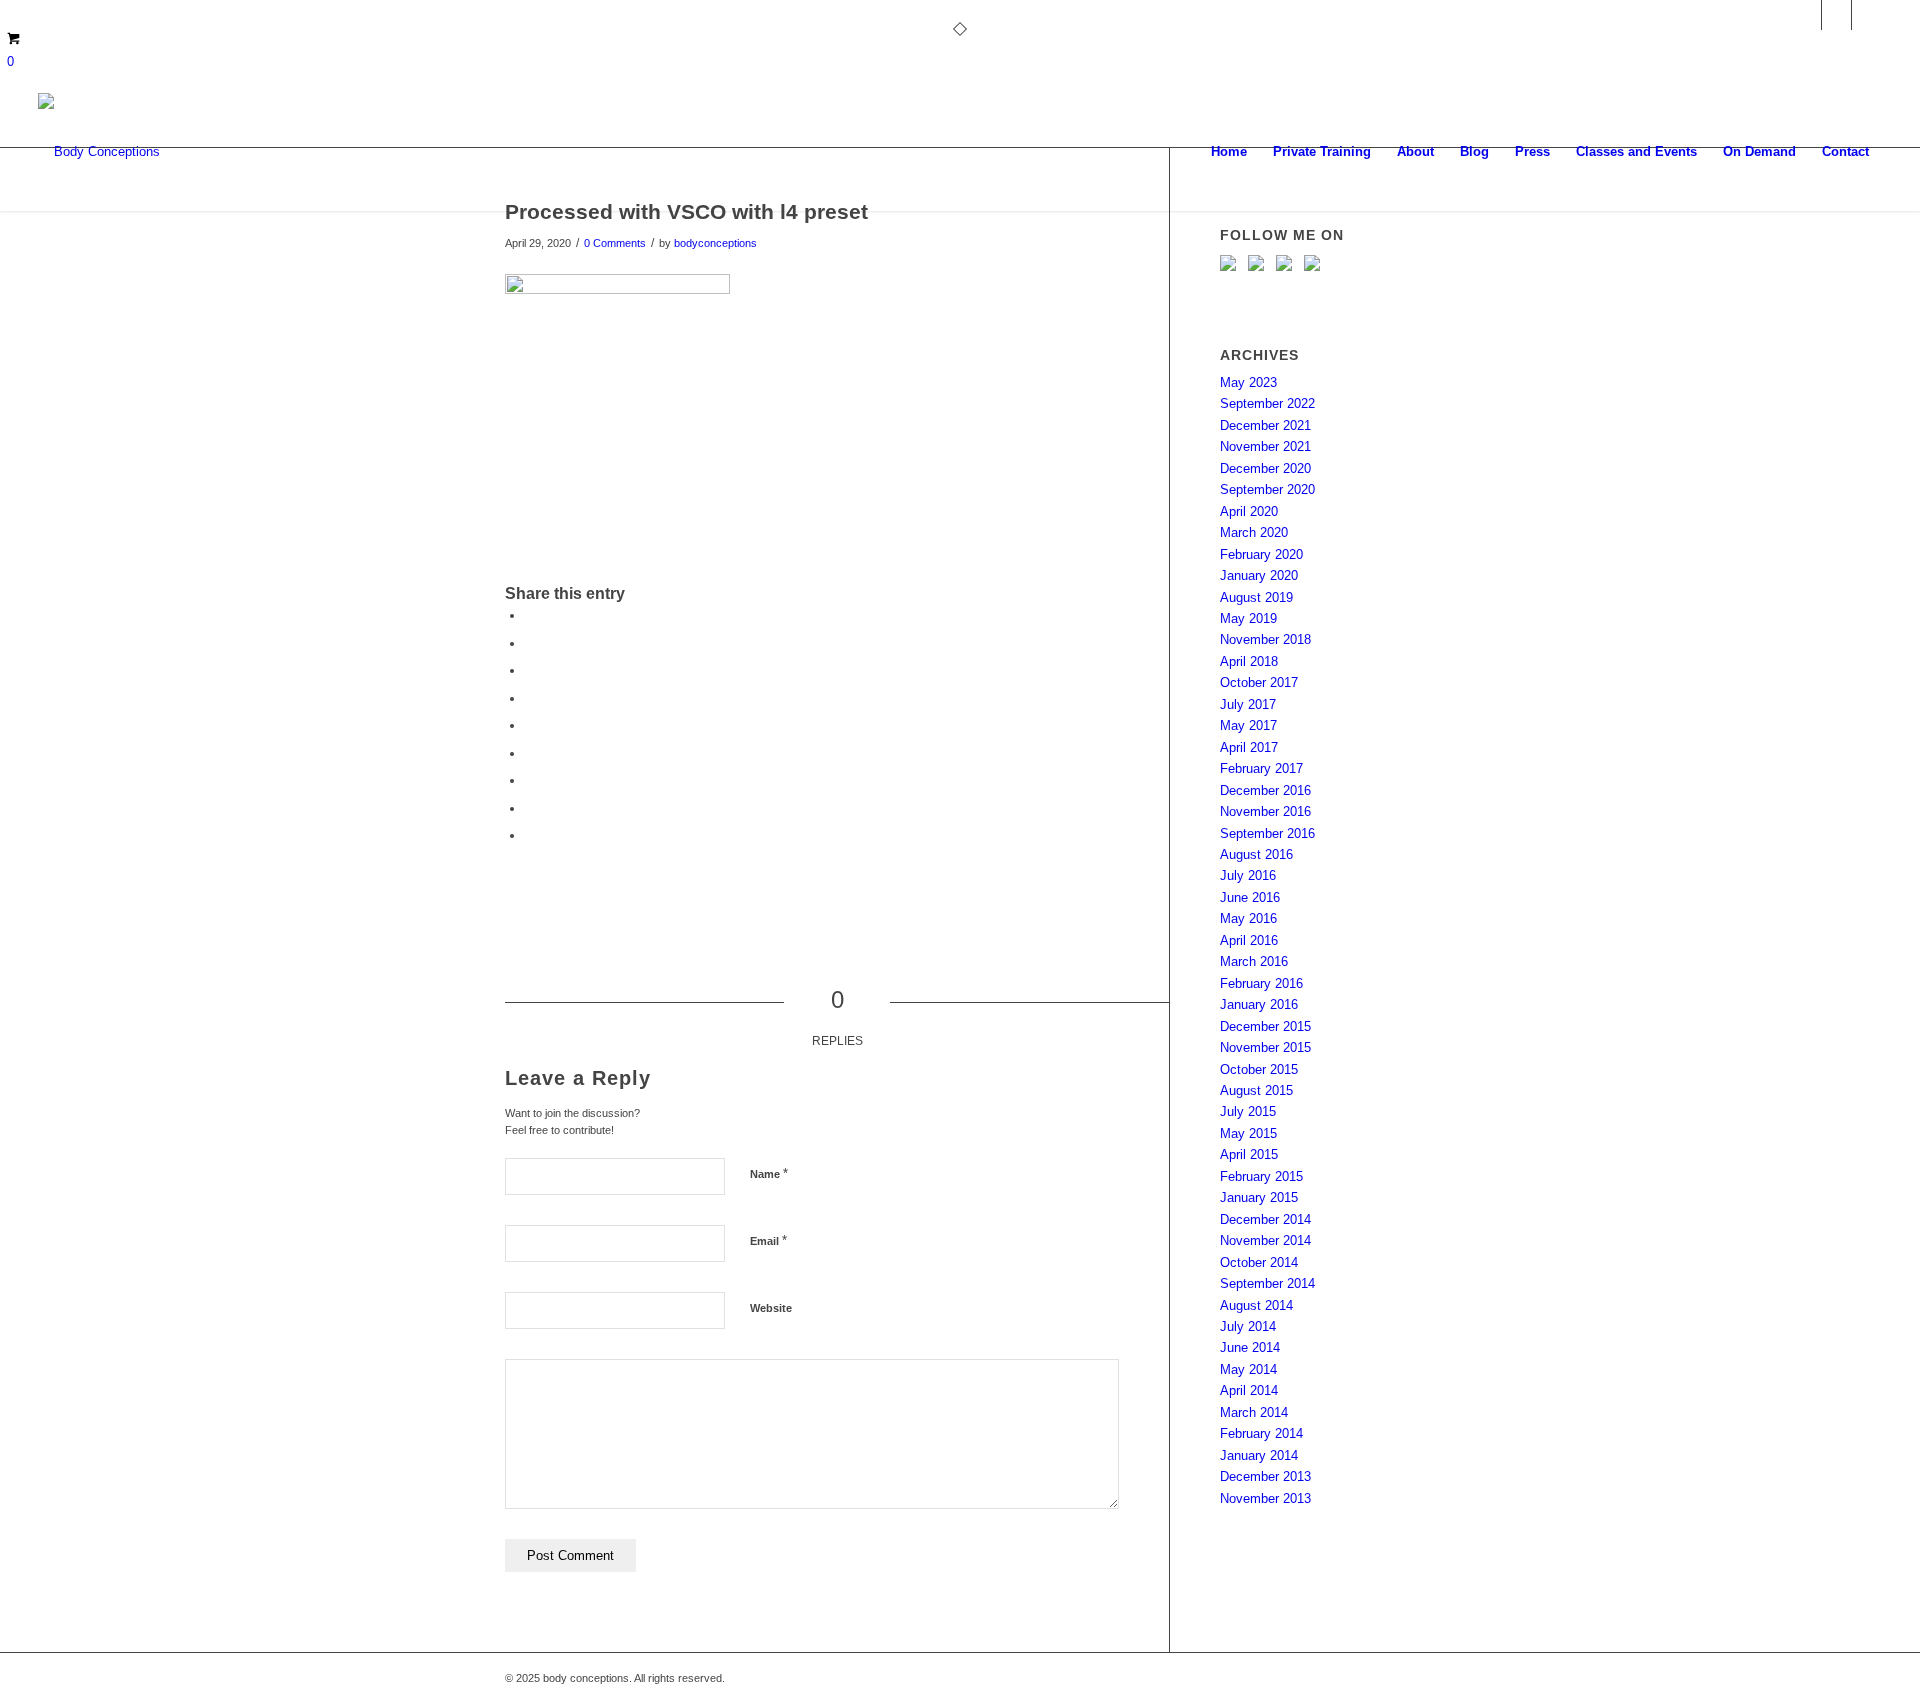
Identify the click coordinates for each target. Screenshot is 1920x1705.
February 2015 (1261, 1176)
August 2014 (1256, 1305)
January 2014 (1259, 1455)
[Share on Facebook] (530, 615)
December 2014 (1265, 1219)
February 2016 (1261, 983)
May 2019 (1248, 618)
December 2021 (1265, 425)
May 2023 (1248, 382)
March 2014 (1254, 1412)
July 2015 (1248, 1111)
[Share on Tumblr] (530, 753)
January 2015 (1259, 1197)
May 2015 (1248, 1133)
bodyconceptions (715, 243)
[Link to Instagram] (1806, 15)
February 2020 (1261, 554)
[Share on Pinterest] (530, 698)
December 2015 (1265, 1026)
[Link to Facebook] (1867, 15)
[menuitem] (1229, 152)
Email (768, 1240)
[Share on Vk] (530, 780)
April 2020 (1249, 511)
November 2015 (1265, 1047)
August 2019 (1256, 597)
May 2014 (1248, 1369)
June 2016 (1250, 897)
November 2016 (1265, 811)
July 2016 (1248, 875)
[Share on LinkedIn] (530, 725)
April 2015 (1249, 1154)
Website (771, 1308)
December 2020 (1265, 468)
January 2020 (1259, 575)
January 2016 (1259, 1004)
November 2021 (1265, 446)
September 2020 (1267, 489)
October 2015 (1259, 1069)
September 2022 (1267, 403)
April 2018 (1249, 661)
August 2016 (1256, 854)
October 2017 (1259, 682)
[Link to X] (1836, 15)
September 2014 (1267, 1283)
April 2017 (1249, 747)
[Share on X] (530, 643)
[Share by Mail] (530, 835)
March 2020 (1254, 532)
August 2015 (1256, 1090)
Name (769, 1173)
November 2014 (1265, 1240)
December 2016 (1265, 790)
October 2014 (1259, 1262)
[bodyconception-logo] (99, 152)
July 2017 (1248, 704)
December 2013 (1265, 1476)
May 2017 (1248, 725)
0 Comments (615, 243)
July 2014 (1248, 1326)
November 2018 (1265, 639)
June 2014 (1250, 1347)
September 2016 (1267, 833)
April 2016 (1249, 940)
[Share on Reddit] (530, 808)
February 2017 (1261, 768)
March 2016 (1254, 961)
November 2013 (1265, 1498)
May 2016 (1248, 918)
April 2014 (1249, 1390)
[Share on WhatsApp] (530, 670)
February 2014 (1261, 1433)
